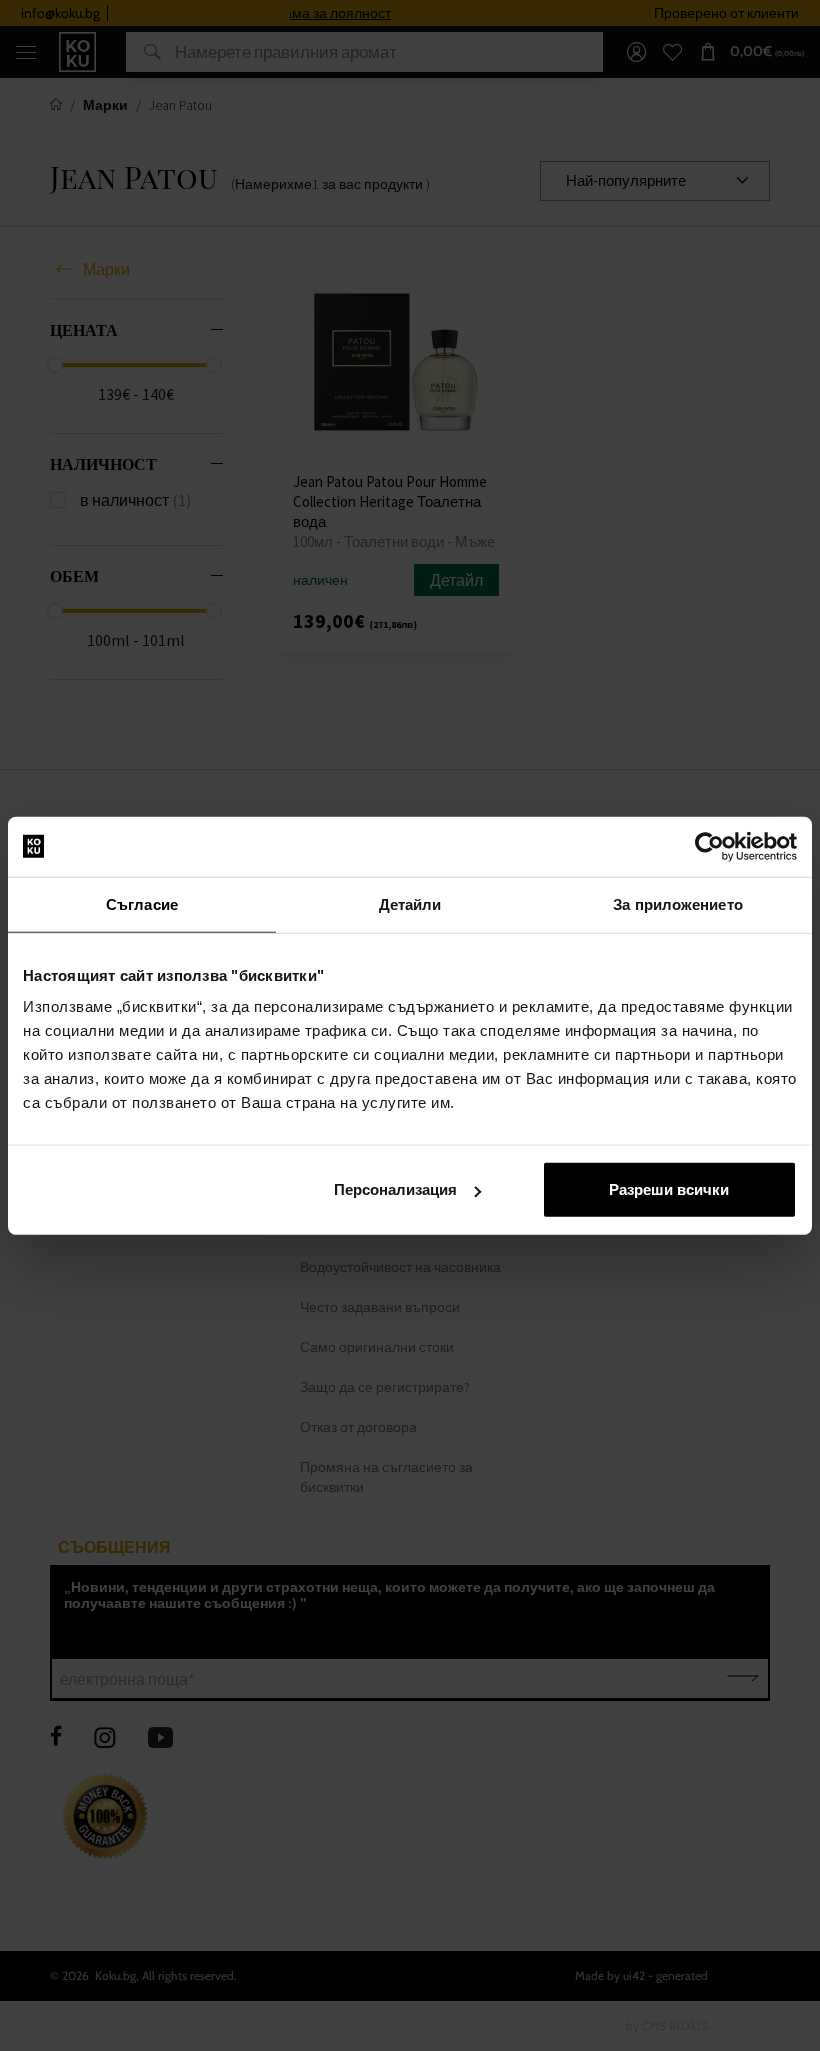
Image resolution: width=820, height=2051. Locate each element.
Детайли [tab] (410, 903)
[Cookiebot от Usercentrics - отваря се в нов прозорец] (709, 846)
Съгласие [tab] (142, 903)
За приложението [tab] (678, 903)
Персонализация (395, 1189)
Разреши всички (669, 1189)
